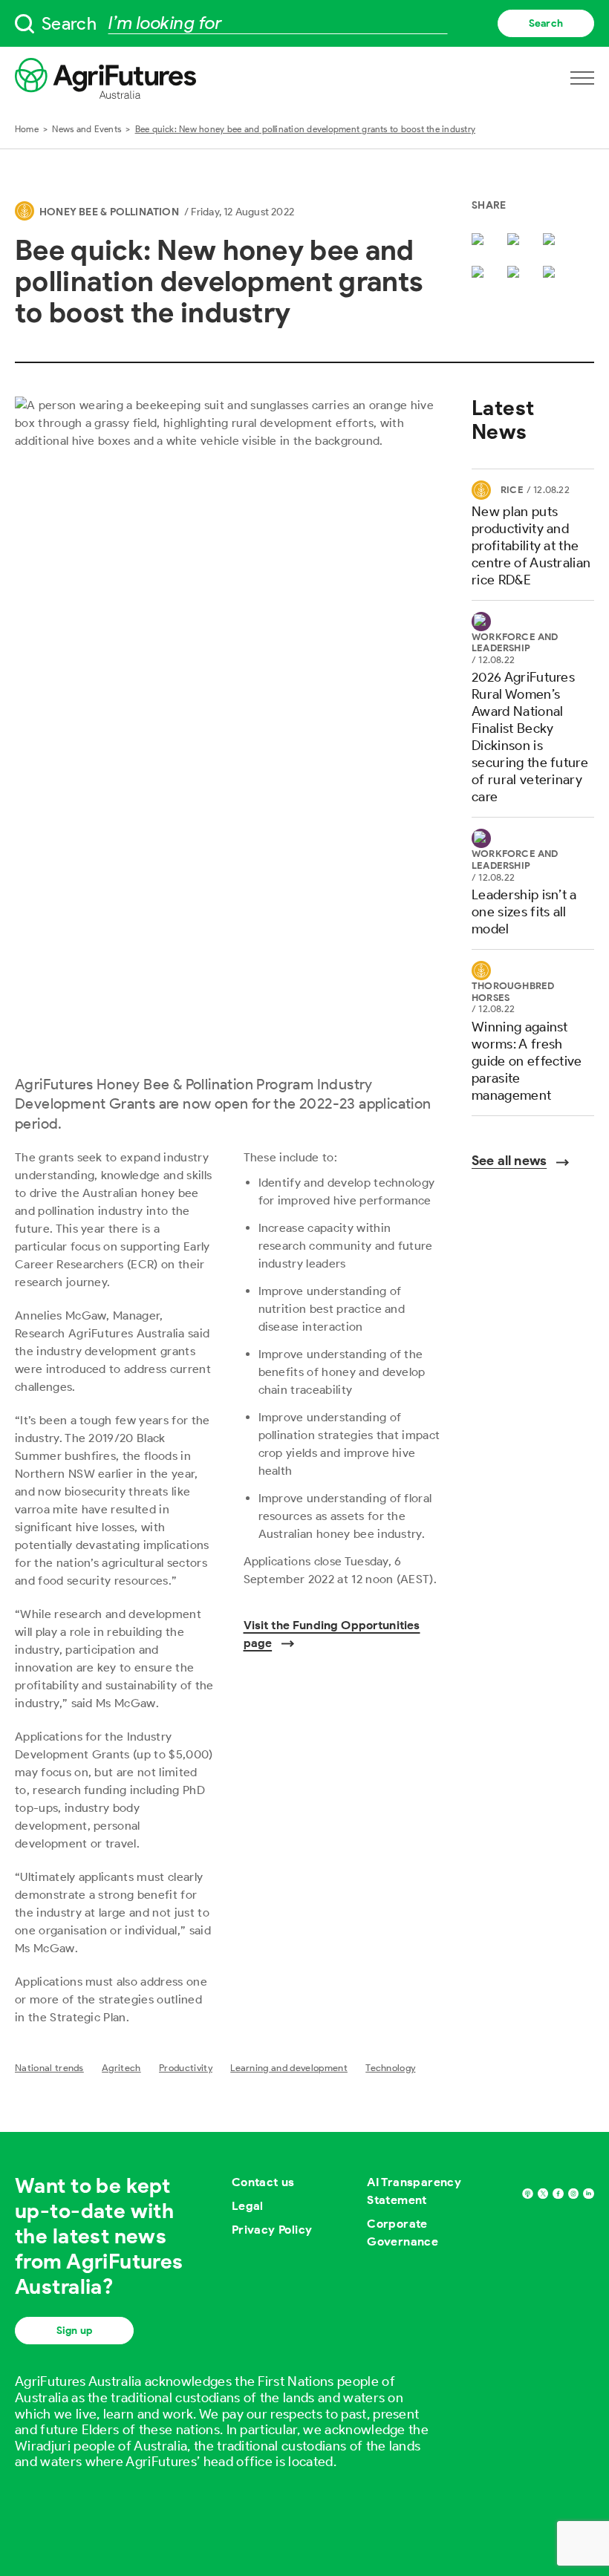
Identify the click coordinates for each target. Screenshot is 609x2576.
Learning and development (289, 2068)
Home (27, 129)
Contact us (263, 2182)
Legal (248, 2206)
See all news (509, 1161)
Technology (390, 2068)
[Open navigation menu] (582, 78)
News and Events (87, 129)
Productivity (186, 2068)
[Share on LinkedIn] (552, 241)
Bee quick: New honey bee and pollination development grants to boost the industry (305, 129)
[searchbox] (304, 23)
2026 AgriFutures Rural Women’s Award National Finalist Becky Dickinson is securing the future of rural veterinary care (530, 737)
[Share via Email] (481, 273)
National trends (49, 2068)
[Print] (552, 273)
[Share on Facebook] (516, 241)
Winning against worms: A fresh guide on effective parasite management (527, 1061)
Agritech (121, 2068)
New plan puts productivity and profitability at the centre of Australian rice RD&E (531, 546)
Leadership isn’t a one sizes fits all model (524, 912)
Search (546, 23)
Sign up (74, 2331)
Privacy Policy (272, 2230)
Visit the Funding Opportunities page (332, 1634)
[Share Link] (516, 273)
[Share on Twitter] (481, 241)
